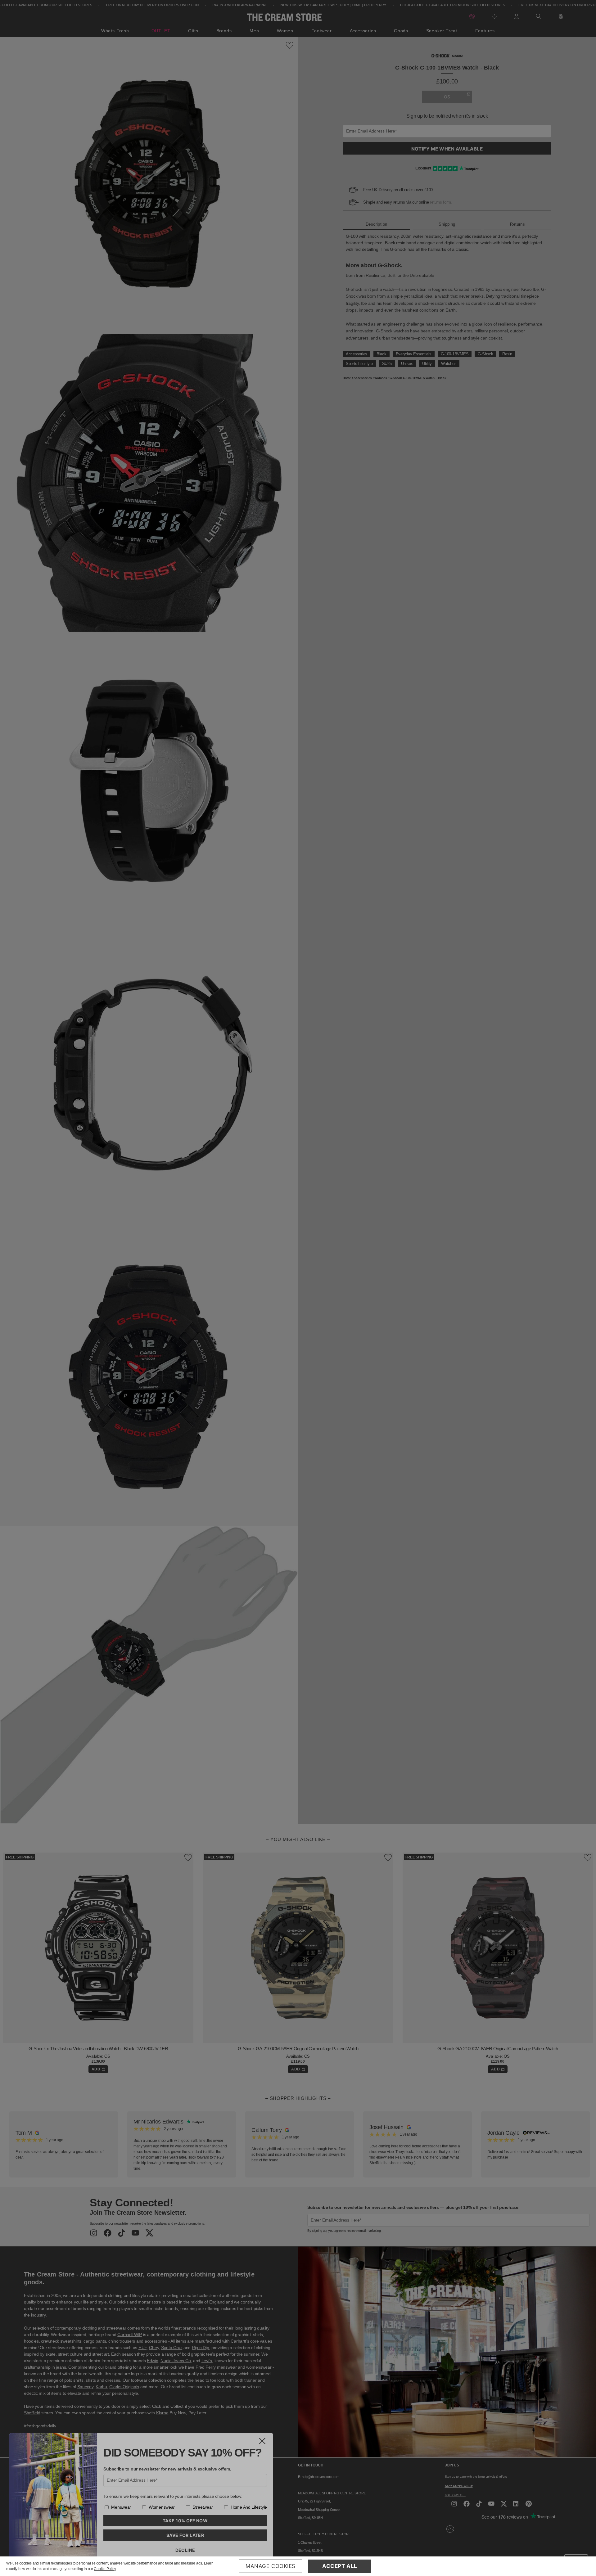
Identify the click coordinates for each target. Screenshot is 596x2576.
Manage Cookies (271, 2566)
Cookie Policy (105, 2569)
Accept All (340, 2566)
